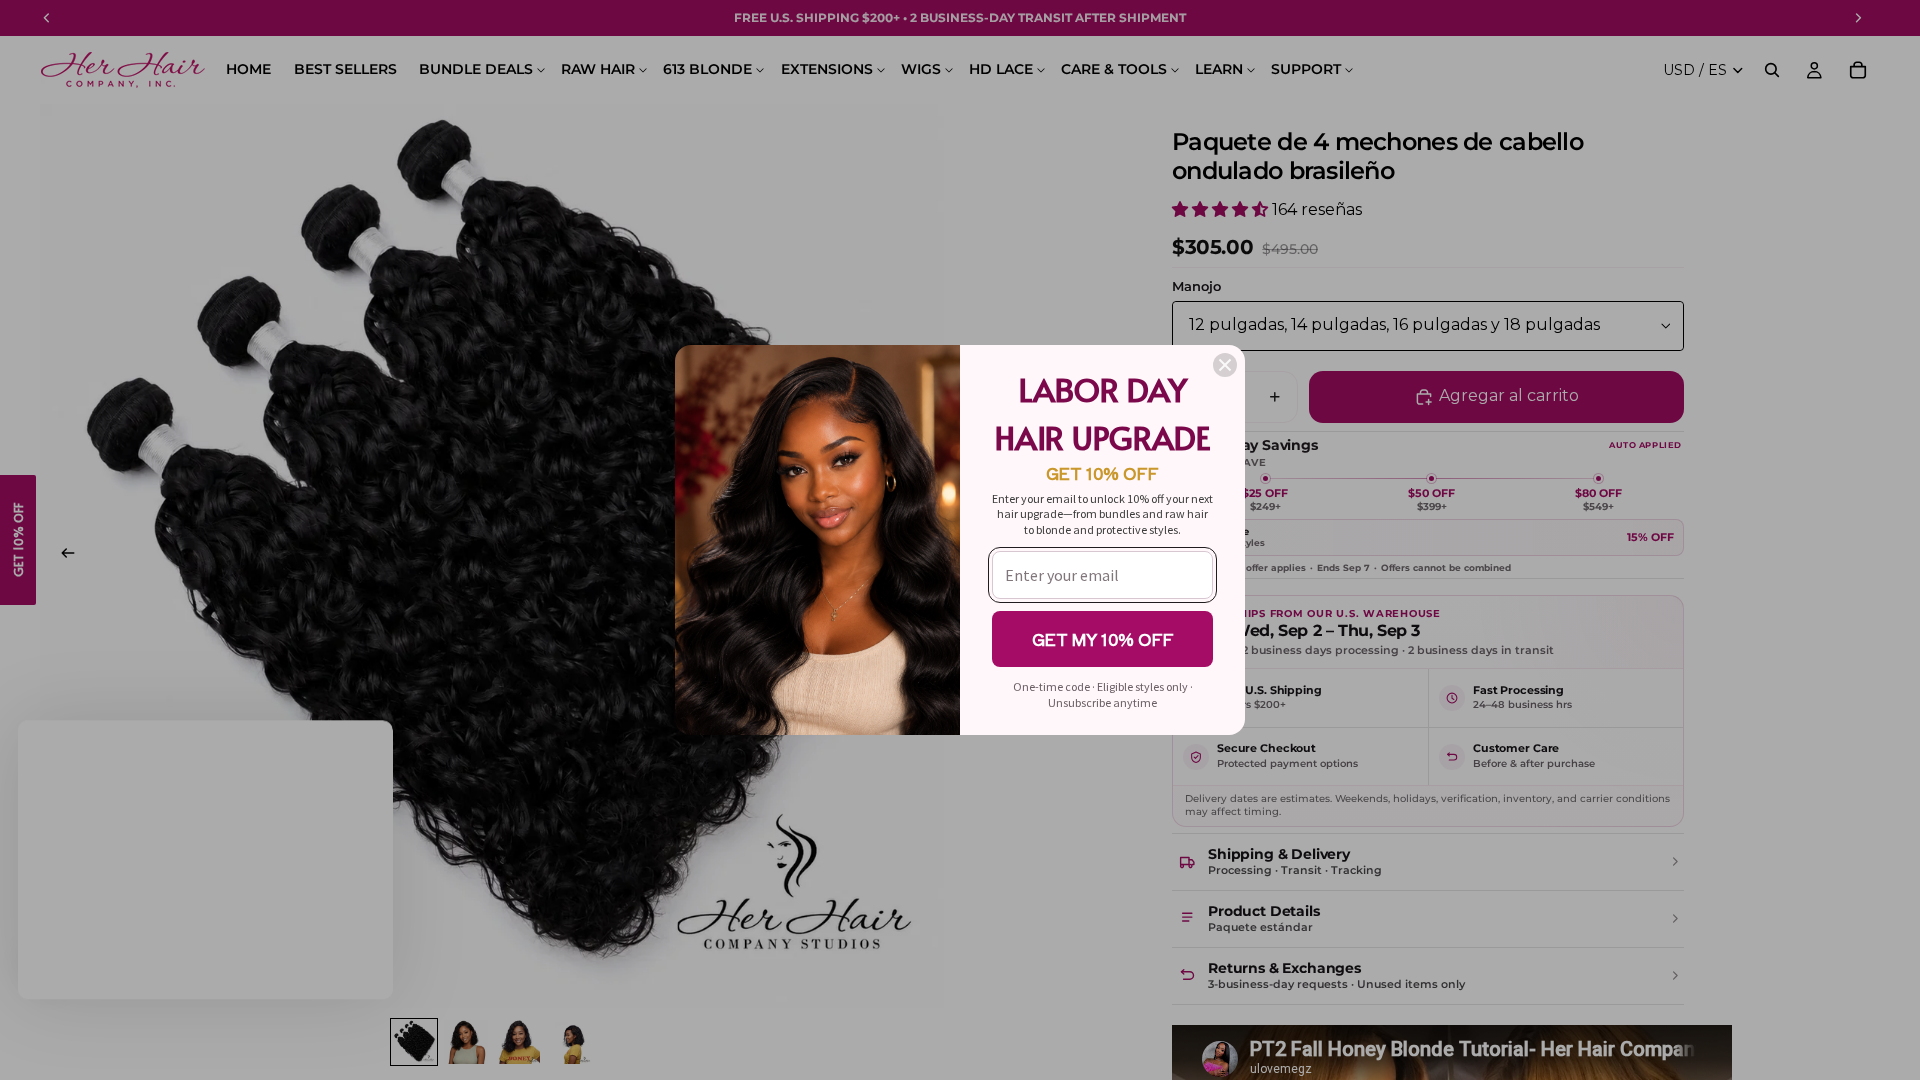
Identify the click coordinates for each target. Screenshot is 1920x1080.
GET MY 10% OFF (1103, 639)
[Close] (1225, 365)
